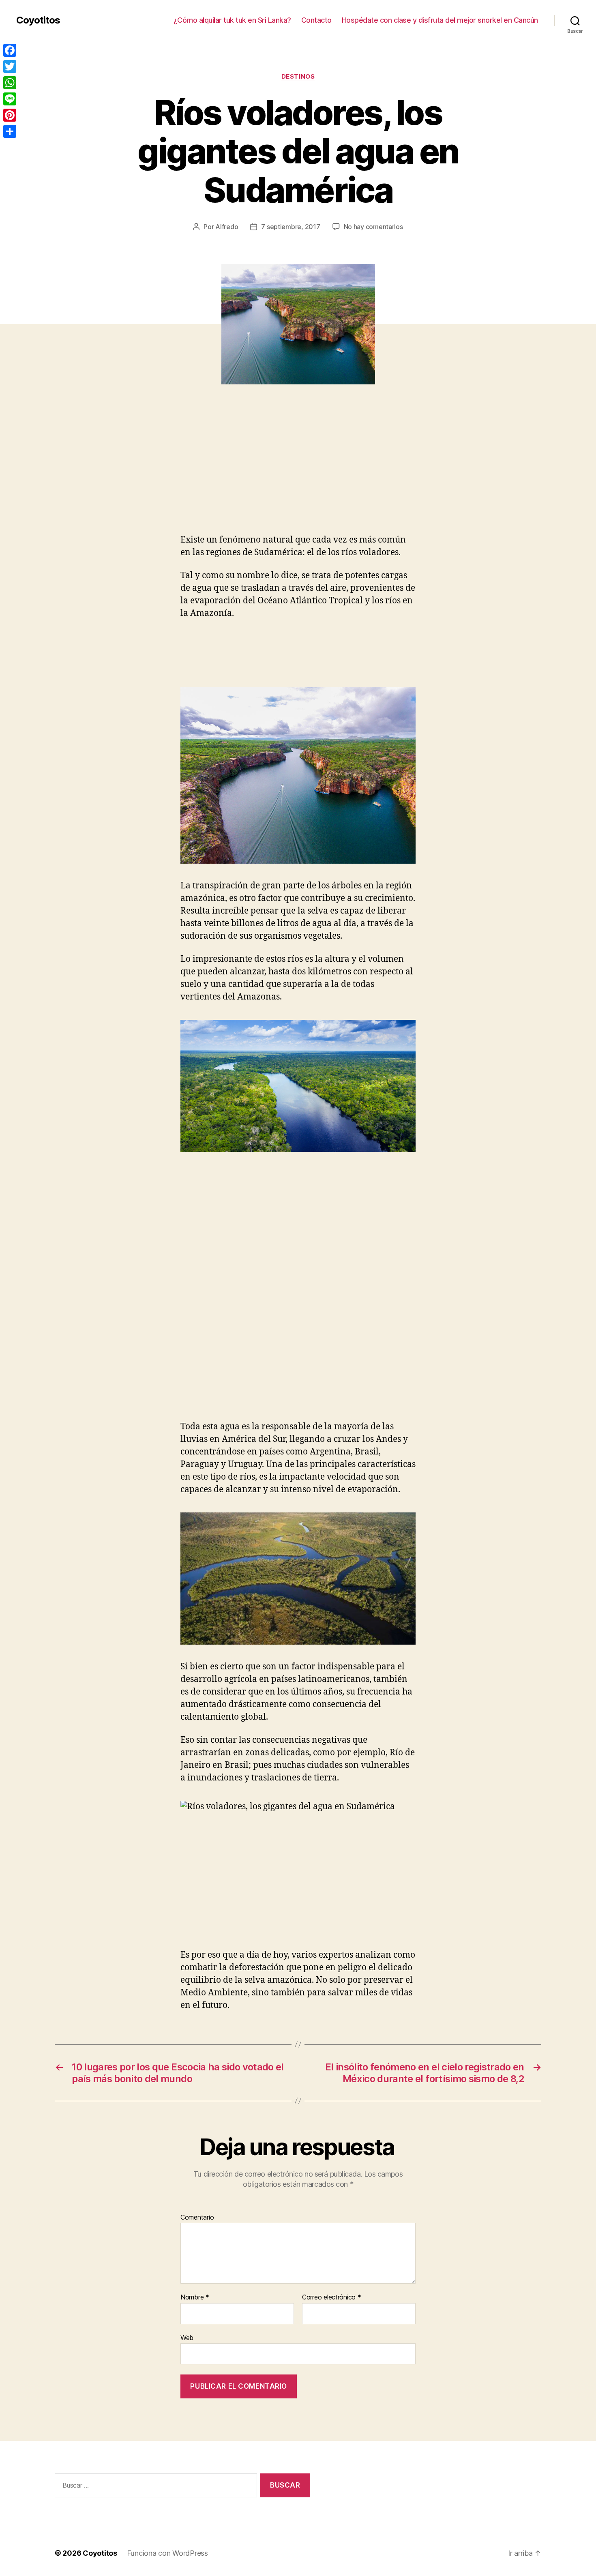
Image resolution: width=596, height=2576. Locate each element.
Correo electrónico (332, 2297)
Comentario (197, 2218)
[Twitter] (10, 66)
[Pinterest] (10, 115)
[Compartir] (10, 131)
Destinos (298, 77)
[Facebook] (10, 50)
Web (187, 2337)
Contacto (316, 20)
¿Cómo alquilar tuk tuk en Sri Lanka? (232, 20)
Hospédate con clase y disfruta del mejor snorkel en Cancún (440, 20)
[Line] (10, 99)
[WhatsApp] (10, 83)
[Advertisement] (118, 474)
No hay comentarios (373, 227)
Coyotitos (38, 20)
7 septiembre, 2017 (290, 227)
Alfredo (227, 227)
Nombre (195, 2297)
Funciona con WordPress (167, 2553)
